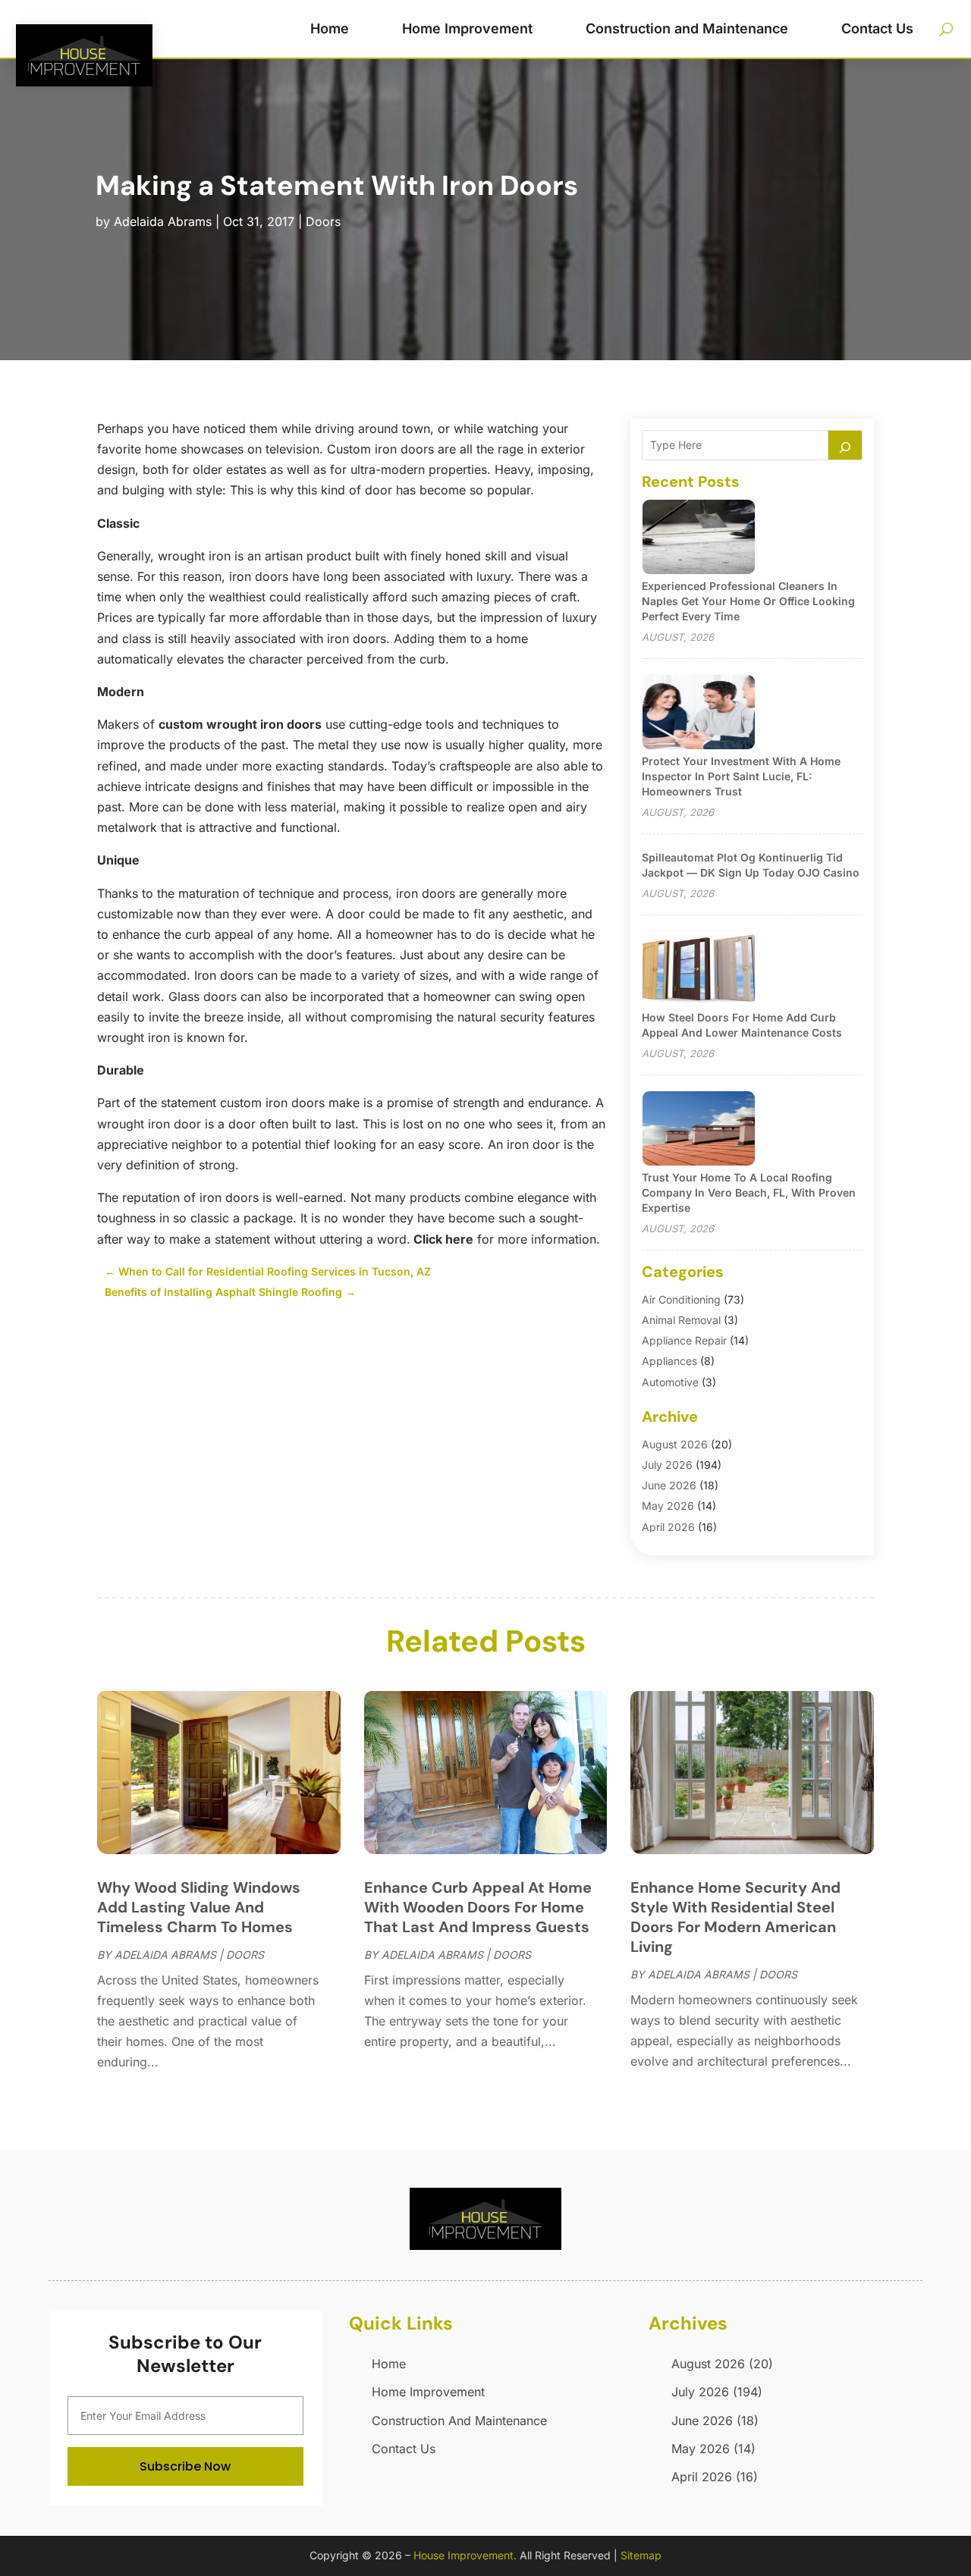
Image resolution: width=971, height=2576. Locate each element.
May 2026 (668, 1506)
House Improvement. (465, 2555)
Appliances (669, 1361)
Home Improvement (467, 28)
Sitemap (641, 2555)
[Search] (845, 445)
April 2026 (668, 1527)
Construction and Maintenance (687, 28)
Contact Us (877, 28)
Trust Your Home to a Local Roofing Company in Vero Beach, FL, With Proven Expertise (749, 1192)
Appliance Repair (684, 1340)
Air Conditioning (681, 1299)
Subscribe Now (185, 2466)
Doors (323, 221)
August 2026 (675, 1444)
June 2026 (669, 1485)
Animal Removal (681, 1320)
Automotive (670, 1382)
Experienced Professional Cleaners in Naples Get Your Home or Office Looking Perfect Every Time (748, 601)
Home (330, 28)
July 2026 (667, 1465)
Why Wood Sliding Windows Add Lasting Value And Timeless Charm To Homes (199, 1907)
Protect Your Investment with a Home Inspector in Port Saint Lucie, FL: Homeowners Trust (741, 776)
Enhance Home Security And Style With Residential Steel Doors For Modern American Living (735, 1917)
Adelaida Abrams (163, 221)
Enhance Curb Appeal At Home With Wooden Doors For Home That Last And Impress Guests (478, 1907)
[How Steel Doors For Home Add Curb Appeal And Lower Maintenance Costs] (699, 970)
